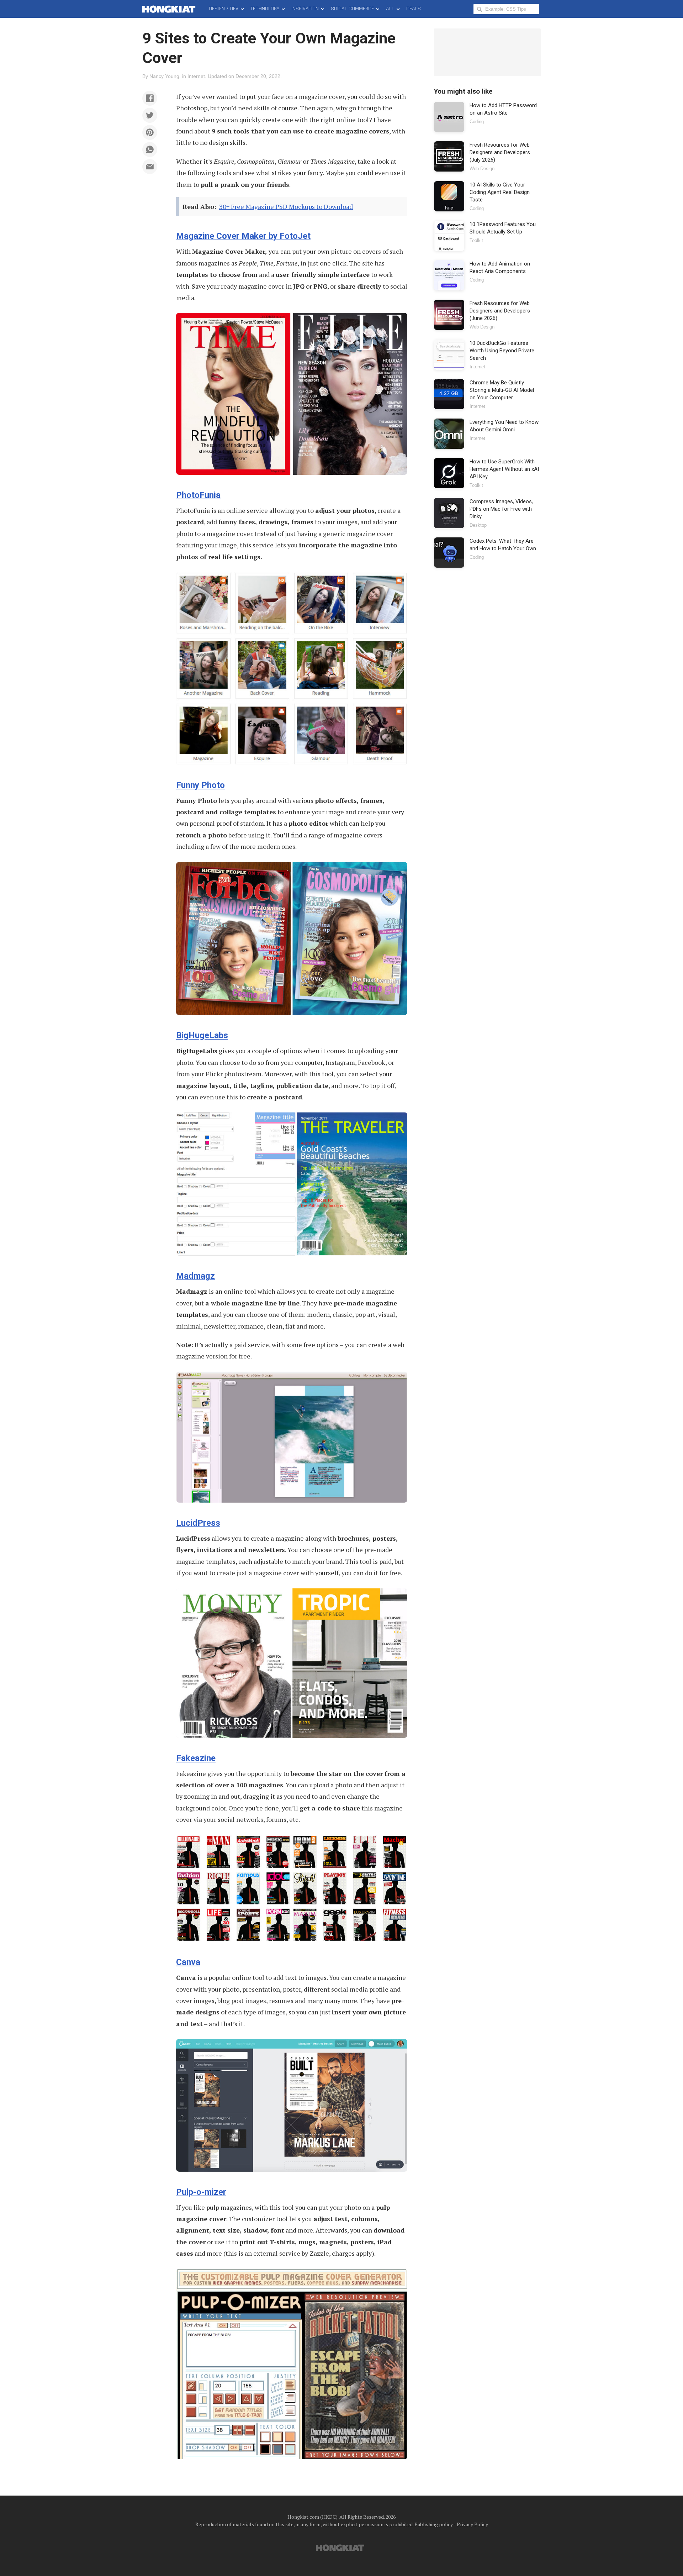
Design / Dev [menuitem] (224, 9)
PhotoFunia (198, 495)
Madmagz (195, 1276)
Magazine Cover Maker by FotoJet (243, 236)
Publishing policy (434, 2524)
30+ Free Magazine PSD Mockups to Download (286, 206)
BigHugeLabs (202, 1035)
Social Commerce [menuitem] (352, 9)
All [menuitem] (390, 9)
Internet (196, 76)
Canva (188, 1962)
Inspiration (305, 9)
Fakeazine (196, 1758)
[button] (150, 98)
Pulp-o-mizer (201, 2192)
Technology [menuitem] (265, 9)
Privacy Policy (472, 2524)
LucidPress (198, 1523)
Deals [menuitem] (414, 9)
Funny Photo (200, 785)
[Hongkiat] (170, 9)
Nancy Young (164, 76)
